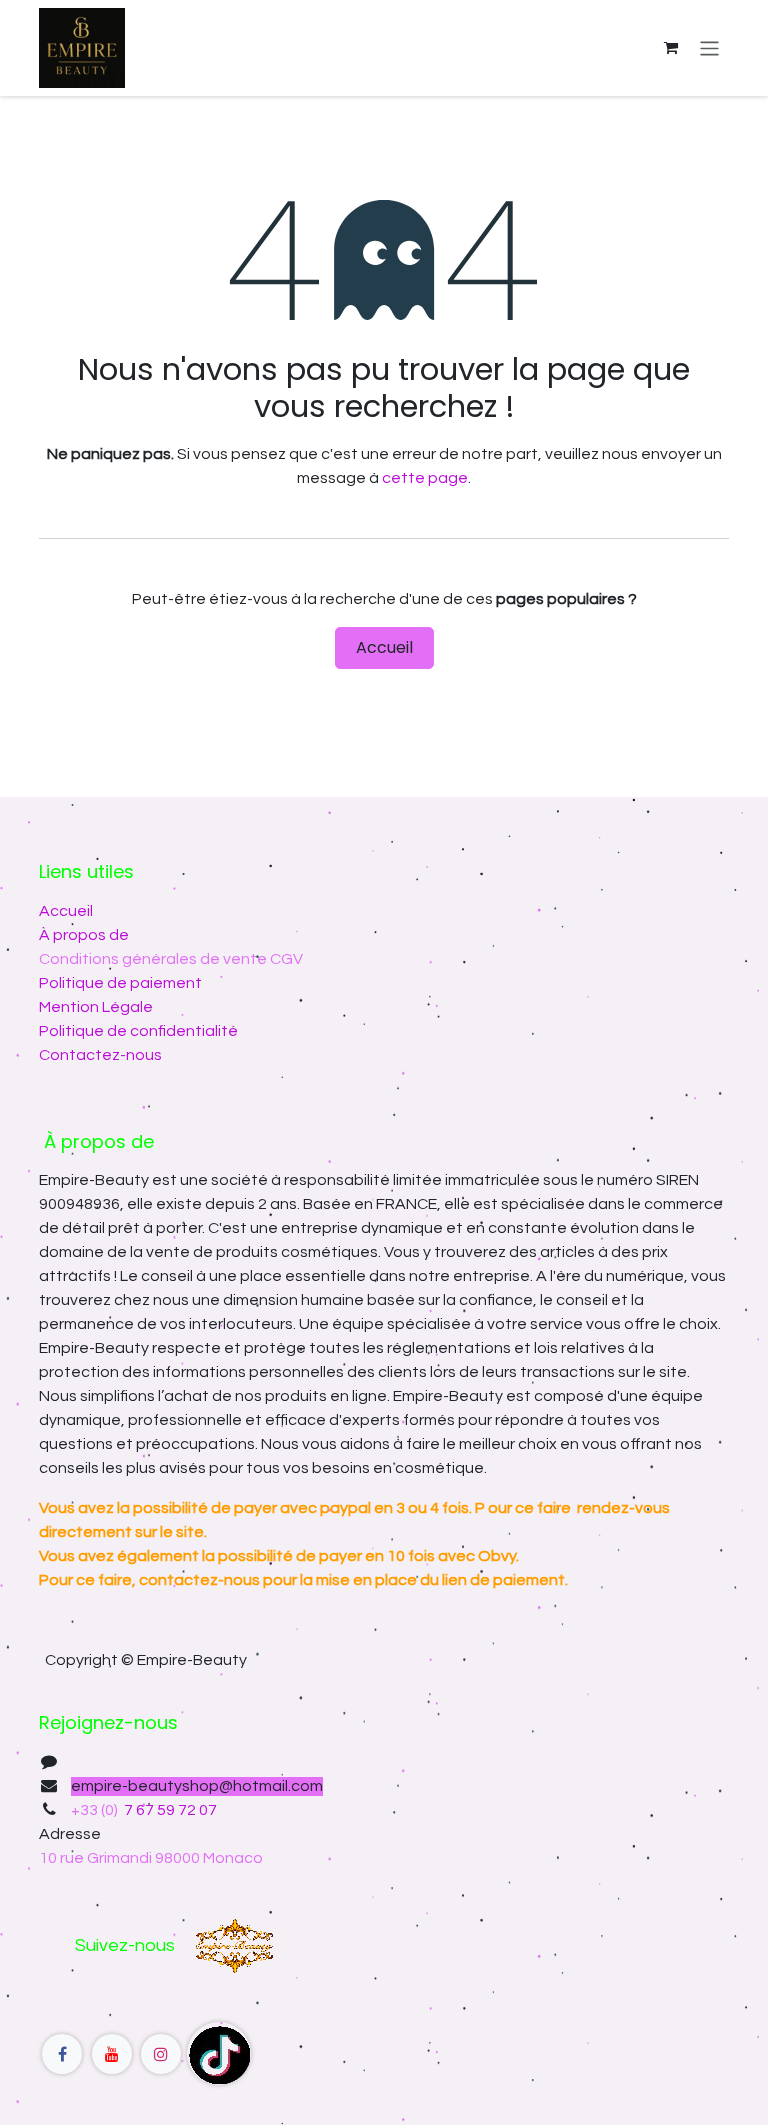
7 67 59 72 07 (169, 1810)
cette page (425, 478)
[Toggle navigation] (709, 47)
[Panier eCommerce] (671, 48)
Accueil (384, 647)
